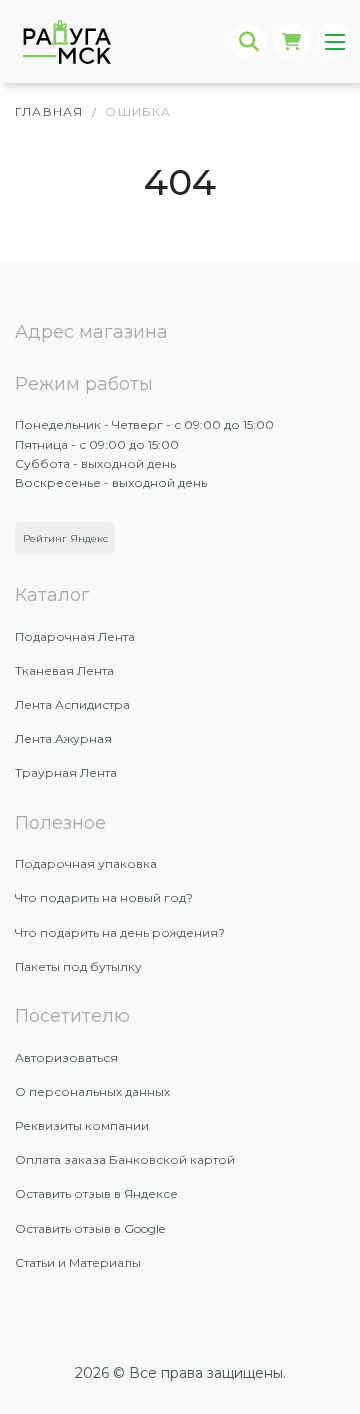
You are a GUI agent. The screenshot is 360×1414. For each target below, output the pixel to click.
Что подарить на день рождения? (120, 932)
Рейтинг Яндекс (65, 538)
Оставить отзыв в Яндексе (96, 1193)
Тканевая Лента (64, 670)
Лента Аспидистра (72, 704)
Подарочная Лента (75, 636)
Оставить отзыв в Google (90, 1228)
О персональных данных (92, 1091)
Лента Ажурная (63, 738)
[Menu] (334, 41)
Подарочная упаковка (86, 863)
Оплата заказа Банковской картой (125, 1159)
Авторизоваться (66, 1057)
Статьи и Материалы (78, 1262)
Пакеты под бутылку (78, 966)
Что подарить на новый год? (104, 897)
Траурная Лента (66, 772)
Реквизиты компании (82, 1125)
